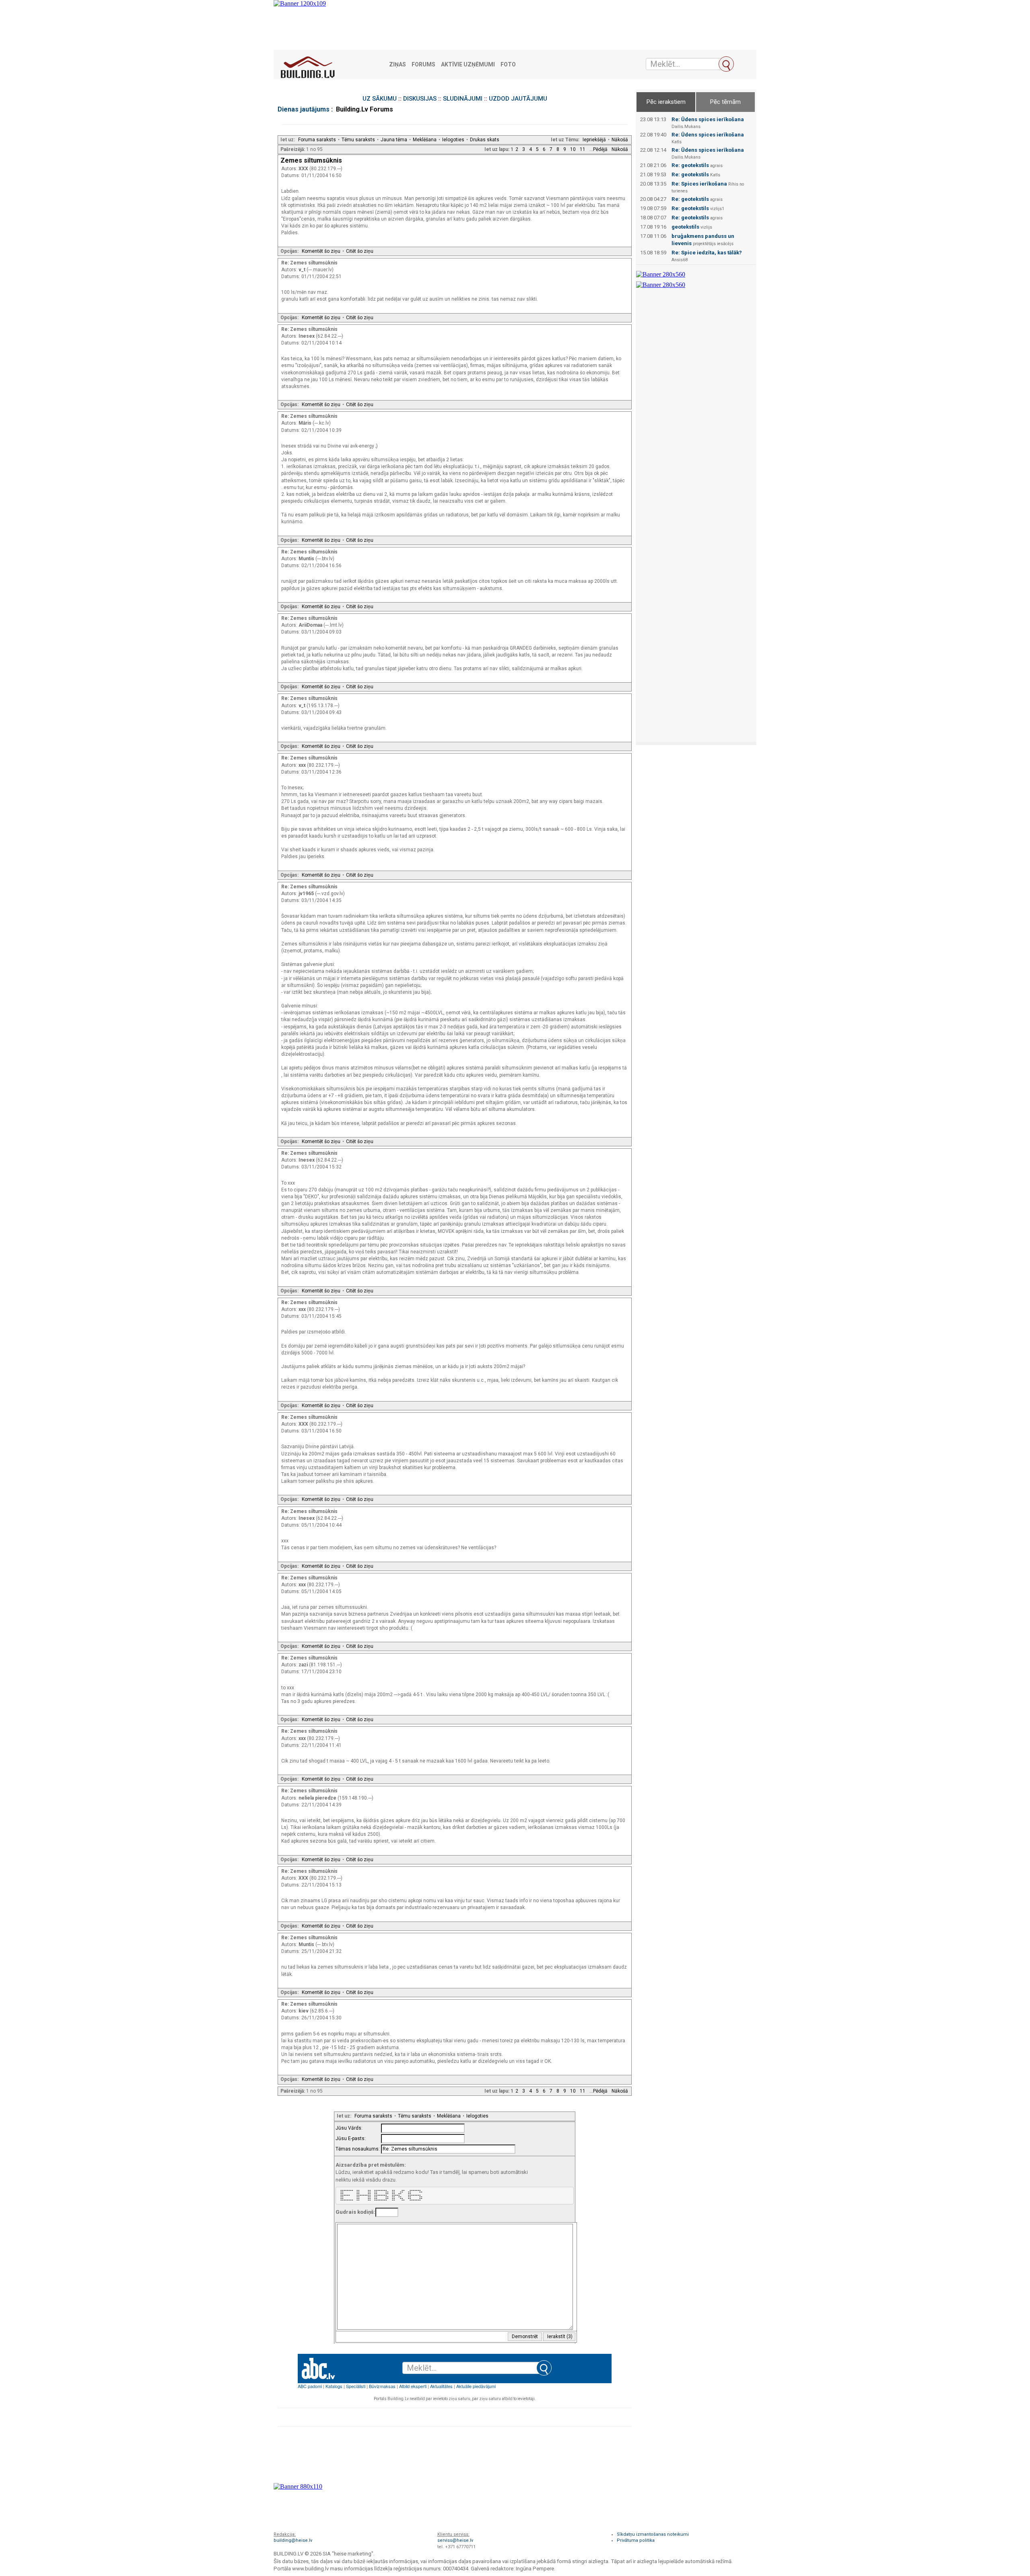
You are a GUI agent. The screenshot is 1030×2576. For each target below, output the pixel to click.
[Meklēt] (726, 64)
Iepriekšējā (594, 140)
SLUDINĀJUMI (463, 99)
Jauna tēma (394, 140)
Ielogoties (453, 140)
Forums (423, 65)
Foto (508, 65)
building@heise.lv (293, 2540)
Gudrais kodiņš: (355, 2212)
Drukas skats (485, 140)
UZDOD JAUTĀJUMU (518, 99)
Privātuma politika (636, 2540)
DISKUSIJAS (420, 99)
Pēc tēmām (725, 102)
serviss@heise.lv (455, 2540)
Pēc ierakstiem (666, 102)
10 (573, 149)
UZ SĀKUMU (380, 99)
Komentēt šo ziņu (321, 251)
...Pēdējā (598, 149)
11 (583, 149)
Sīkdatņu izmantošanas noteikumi (653, 2534)
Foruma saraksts (317, 140)
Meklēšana (425, 140)
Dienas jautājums (304, 109)
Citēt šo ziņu (360, 251)
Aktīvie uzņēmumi (468, 65)
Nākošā (620, 140)
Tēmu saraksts (358, 140)
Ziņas (398, 65)
